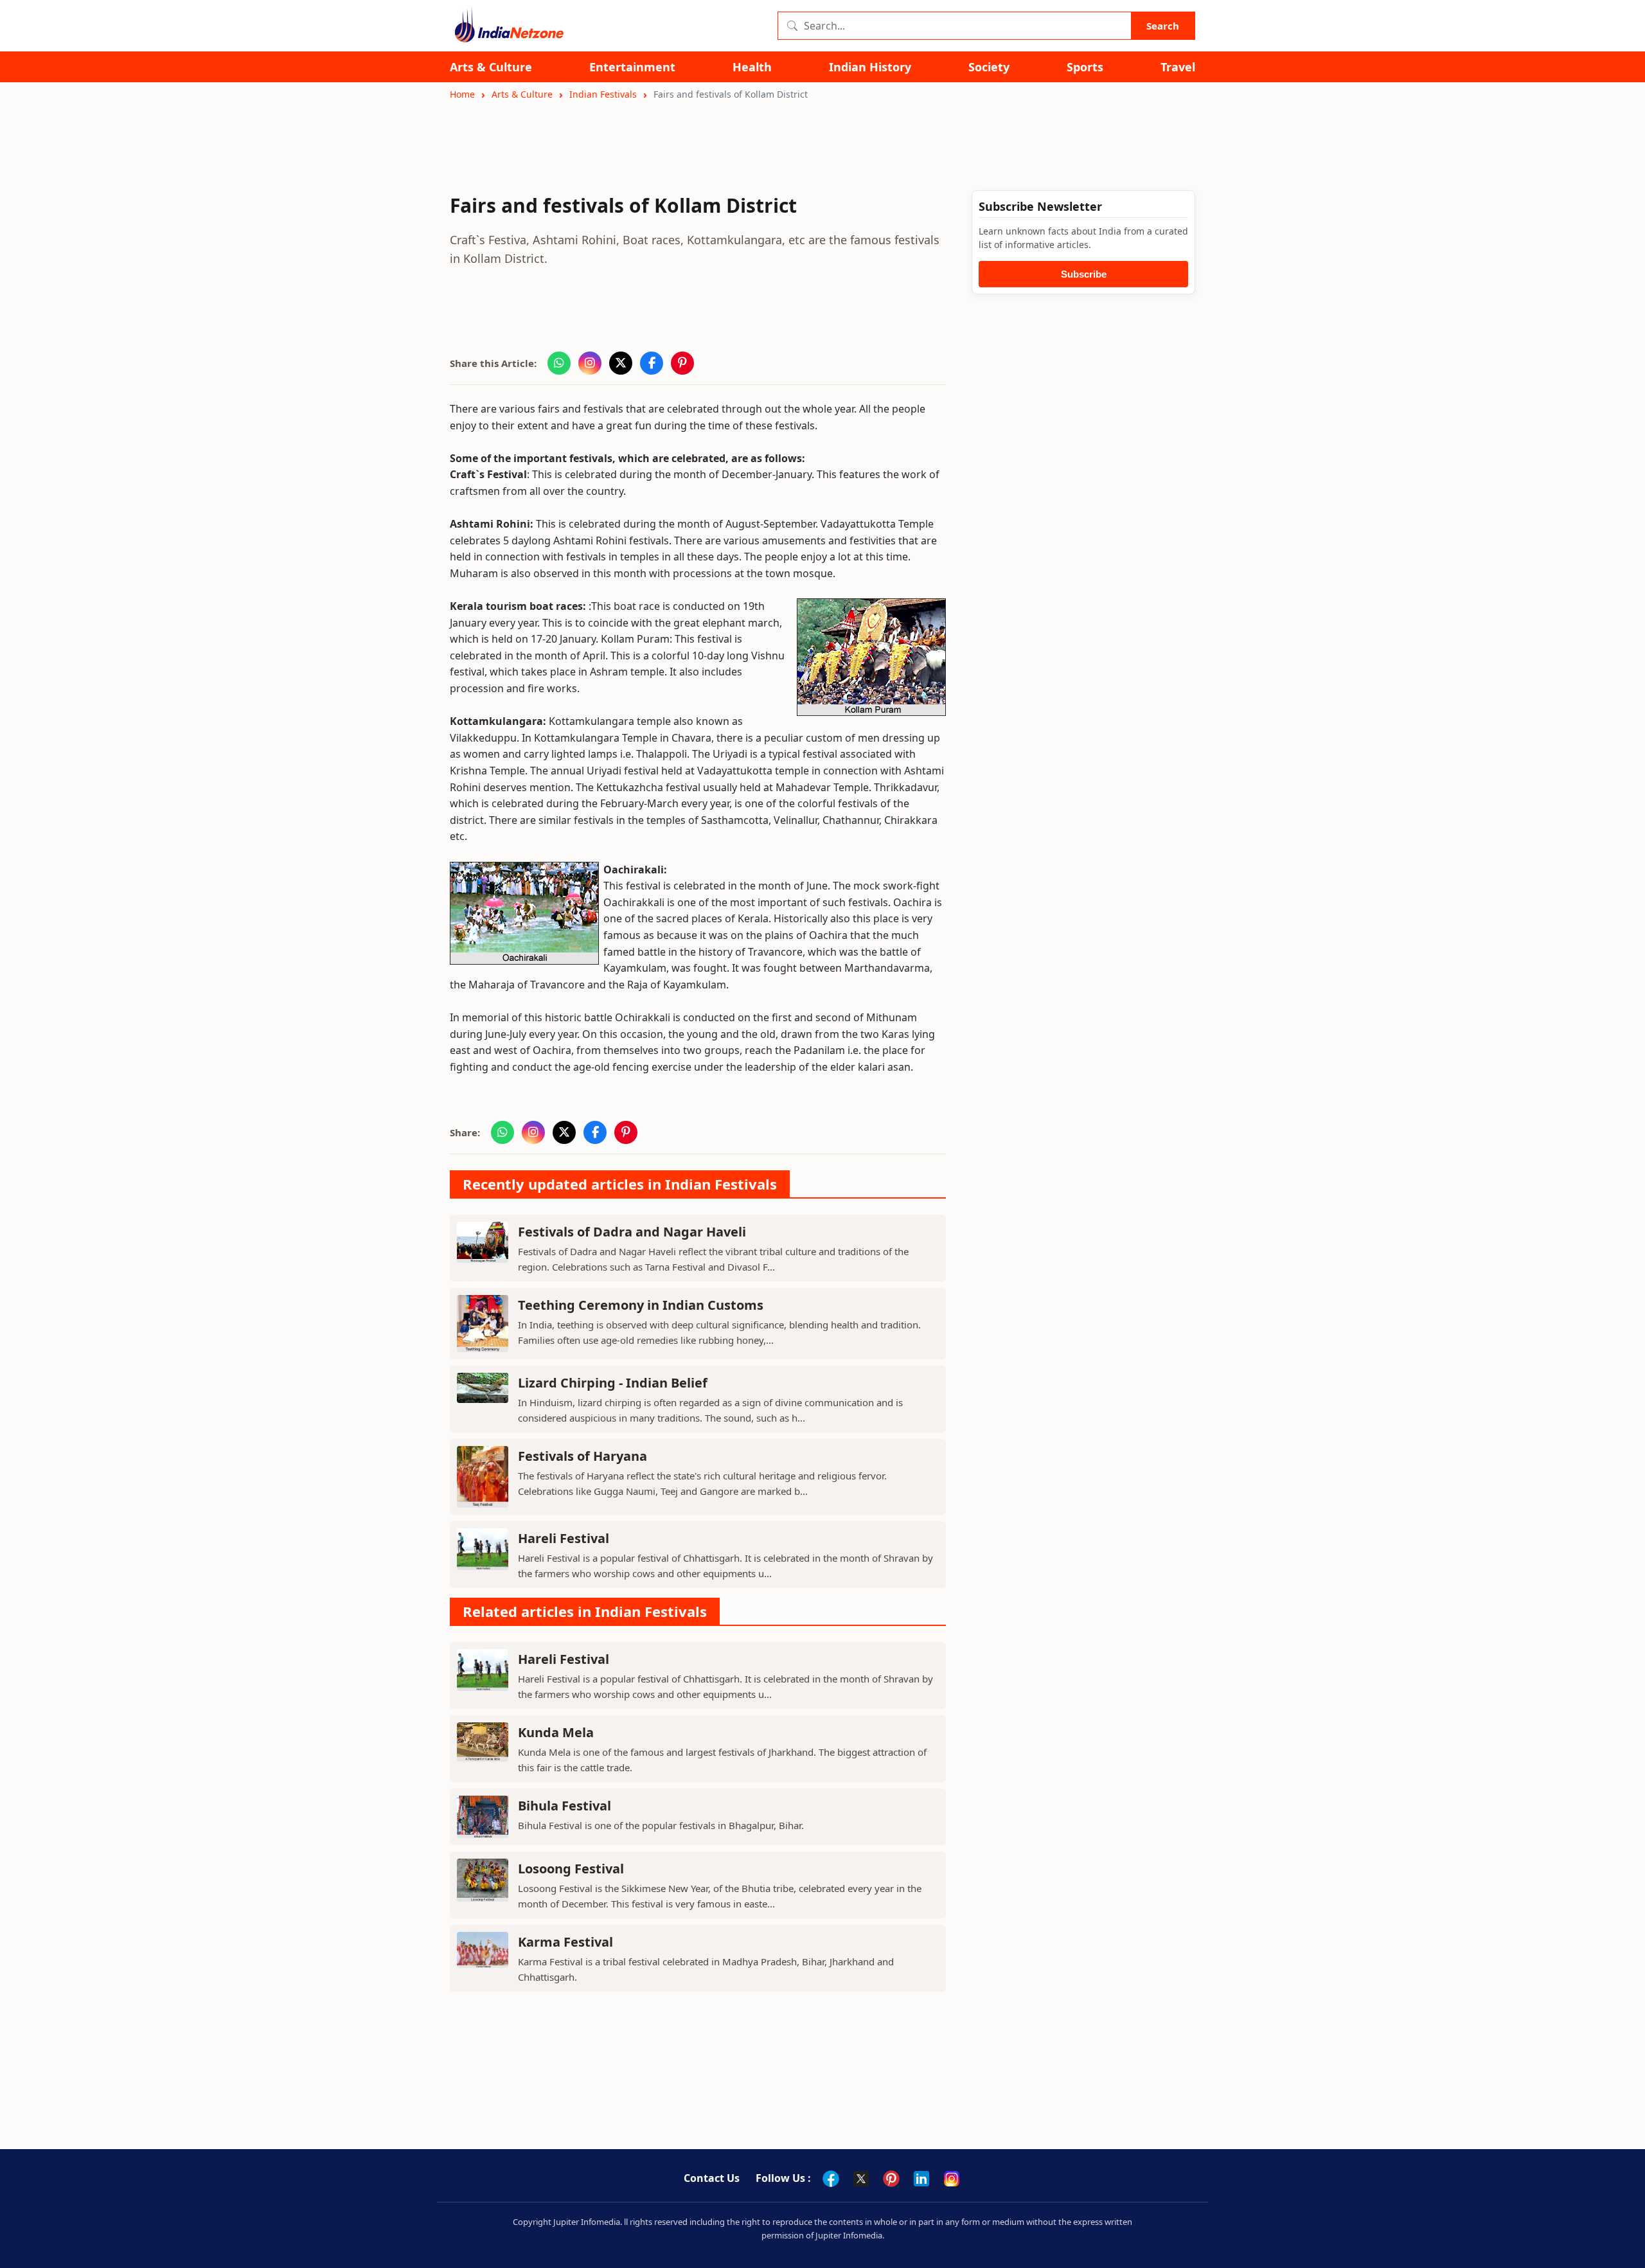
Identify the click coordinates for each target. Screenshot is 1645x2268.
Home (462, 94)
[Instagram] (952, 2179)
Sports (1085, 67)
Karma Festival (565, 1942)
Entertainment (632, 67)
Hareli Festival (564, 1538)
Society (989, 67)
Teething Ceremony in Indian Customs (641, 1305)
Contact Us (712, 2178)
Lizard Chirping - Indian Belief (613, 1383)
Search (1163, 26)
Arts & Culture (491, 67)
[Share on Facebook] (652, 363)
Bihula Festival (565, 1806)
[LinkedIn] (921, 2179)
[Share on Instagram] (590, 363)
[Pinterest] (891, 2179)
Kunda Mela (556, 1732)
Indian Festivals (603, 94)
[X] (861, 2179)
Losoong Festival (571, 1869)
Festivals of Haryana (582, 1456)
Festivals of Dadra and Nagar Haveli (632, 1232)
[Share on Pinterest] (682, 363)
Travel (1178, 67)
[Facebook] (831, 2179)
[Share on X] (621, 363)
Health (752, 67)
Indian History (870, 67)
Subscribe (1084, 274)
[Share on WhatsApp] (559, 363)
